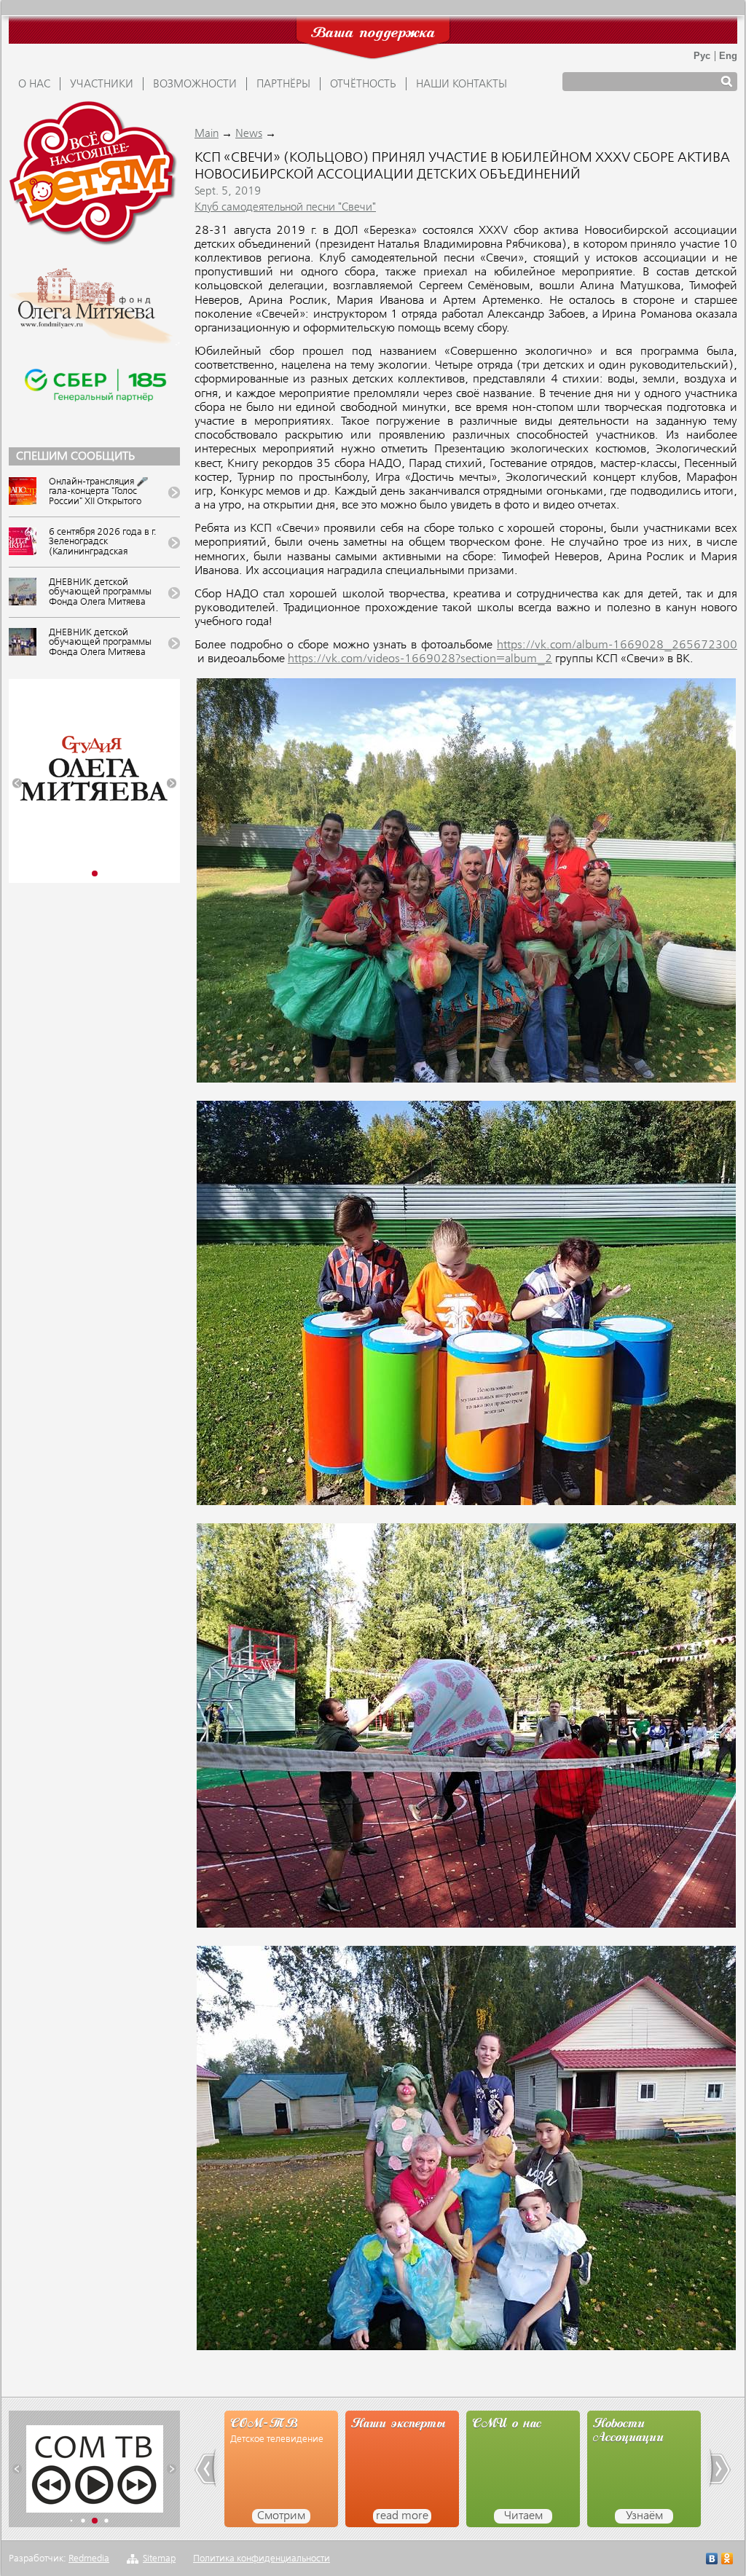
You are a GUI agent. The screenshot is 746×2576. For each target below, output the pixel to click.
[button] (17, 784)
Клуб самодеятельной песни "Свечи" (285, 208)
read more (281, 2516)
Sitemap (159, 2559)
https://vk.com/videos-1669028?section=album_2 (420, 659)
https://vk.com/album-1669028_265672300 (617, 645)
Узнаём (523, 2516)
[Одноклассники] (727, 2560)
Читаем (403, 2516)
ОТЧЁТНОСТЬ (363, 85)
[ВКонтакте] (712, 2560)
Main (207, 134)
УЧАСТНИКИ (102, 85)
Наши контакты (462, 85)
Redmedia (89, 2559)
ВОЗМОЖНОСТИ (195, 85)
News (249, 134)
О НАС (34, 85)
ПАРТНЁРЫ (283, 85)
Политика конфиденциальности (262, 2559)
